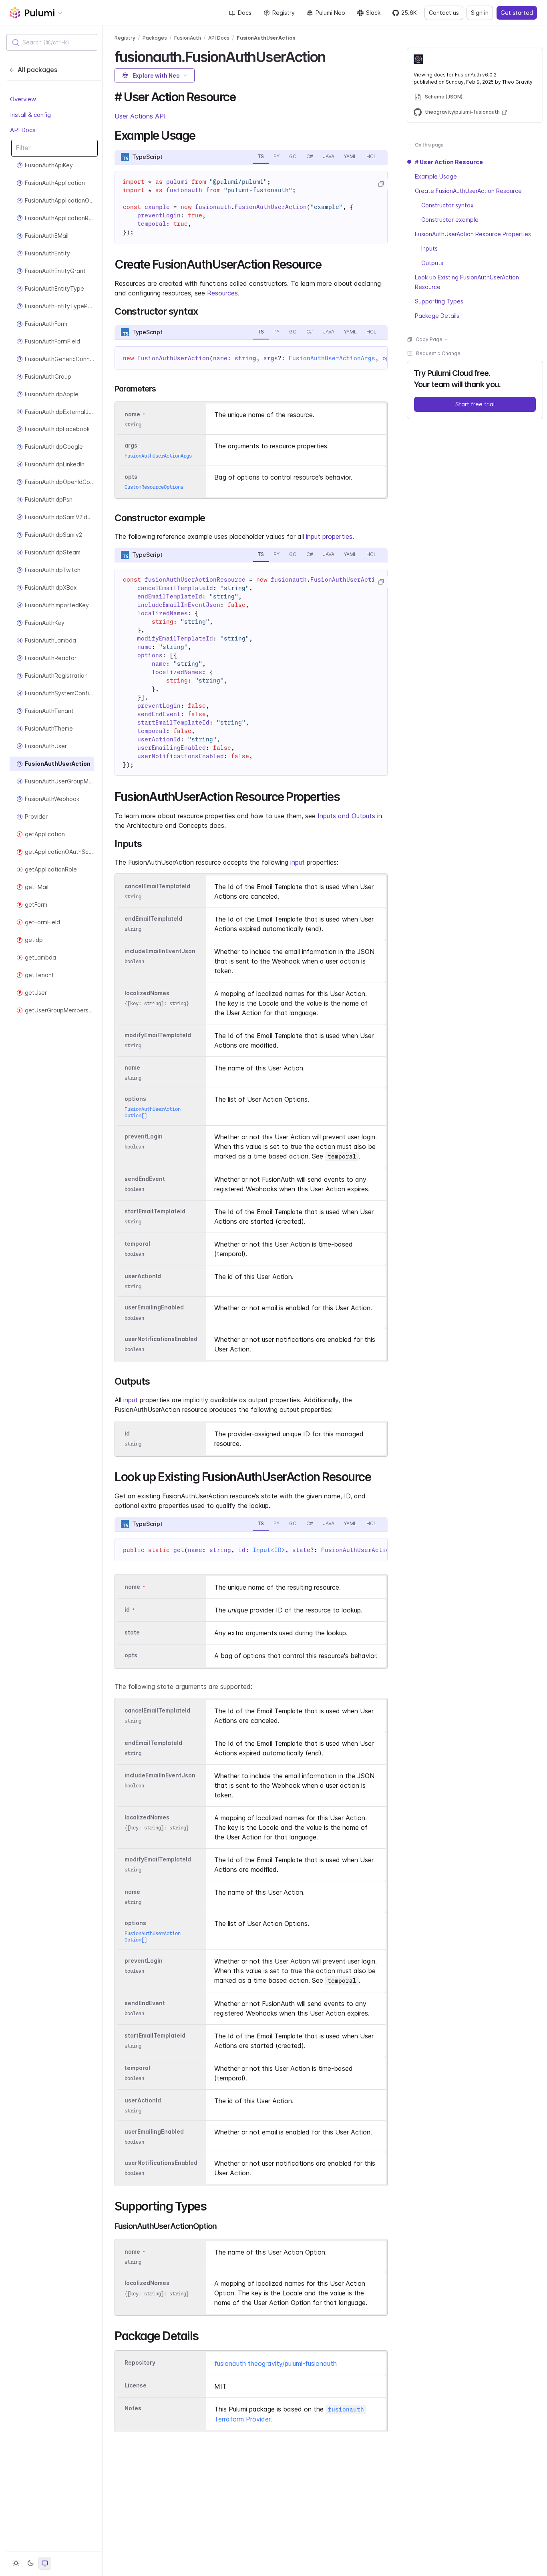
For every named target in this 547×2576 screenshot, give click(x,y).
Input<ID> (269, 1550)
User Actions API (140, 116)
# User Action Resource (449, 162)
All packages (37, 70)
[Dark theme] (30, 2563)
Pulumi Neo (330, 13)
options (135, 1099)
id (127, 1433)
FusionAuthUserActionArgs (332, 358)
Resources (222, 293)
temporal (137, 1244)
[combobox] (52, 42)
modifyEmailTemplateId (158, 1035)
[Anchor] (332, 56)
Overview (23, 99)
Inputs (429, 248)
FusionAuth (188, 38)
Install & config (30, 114)
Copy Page (429, 339)
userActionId (143, 1276)
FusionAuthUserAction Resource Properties (473, 234)
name (132, 1067)
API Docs (23, 130)
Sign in (480, 13)
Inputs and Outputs (346, 816)
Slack (373, 13)
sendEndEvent (145, 1179)
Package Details (437, 316)
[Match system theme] (45, 2563)
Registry (284, 13)
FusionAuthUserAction (266, 38)
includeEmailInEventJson (160, 951)
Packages (155, 38)
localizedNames (147, 993)
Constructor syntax (447, 205)
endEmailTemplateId (153, 919)
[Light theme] (16, 2563)
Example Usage (436, 176)
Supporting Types (439, 301)
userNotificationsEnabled (161, 1339)
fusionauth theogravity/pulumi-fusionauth (276, 2363)
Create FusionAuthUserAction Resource (468, 191)
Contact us (444, 13)
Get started (517, 13)
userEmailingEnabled (154, 1308)
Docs (245, 13)
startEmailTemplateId (155, 1212)
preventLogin (144, 1137)
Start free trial (475, 404)
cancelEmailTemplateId (157, 886)
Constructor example (450, 220)
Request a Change (438, 353)
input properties (329, 536)
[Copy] (381, 184)
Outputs (432, 263)
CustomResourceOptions (154, 487)
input (298, 862)
